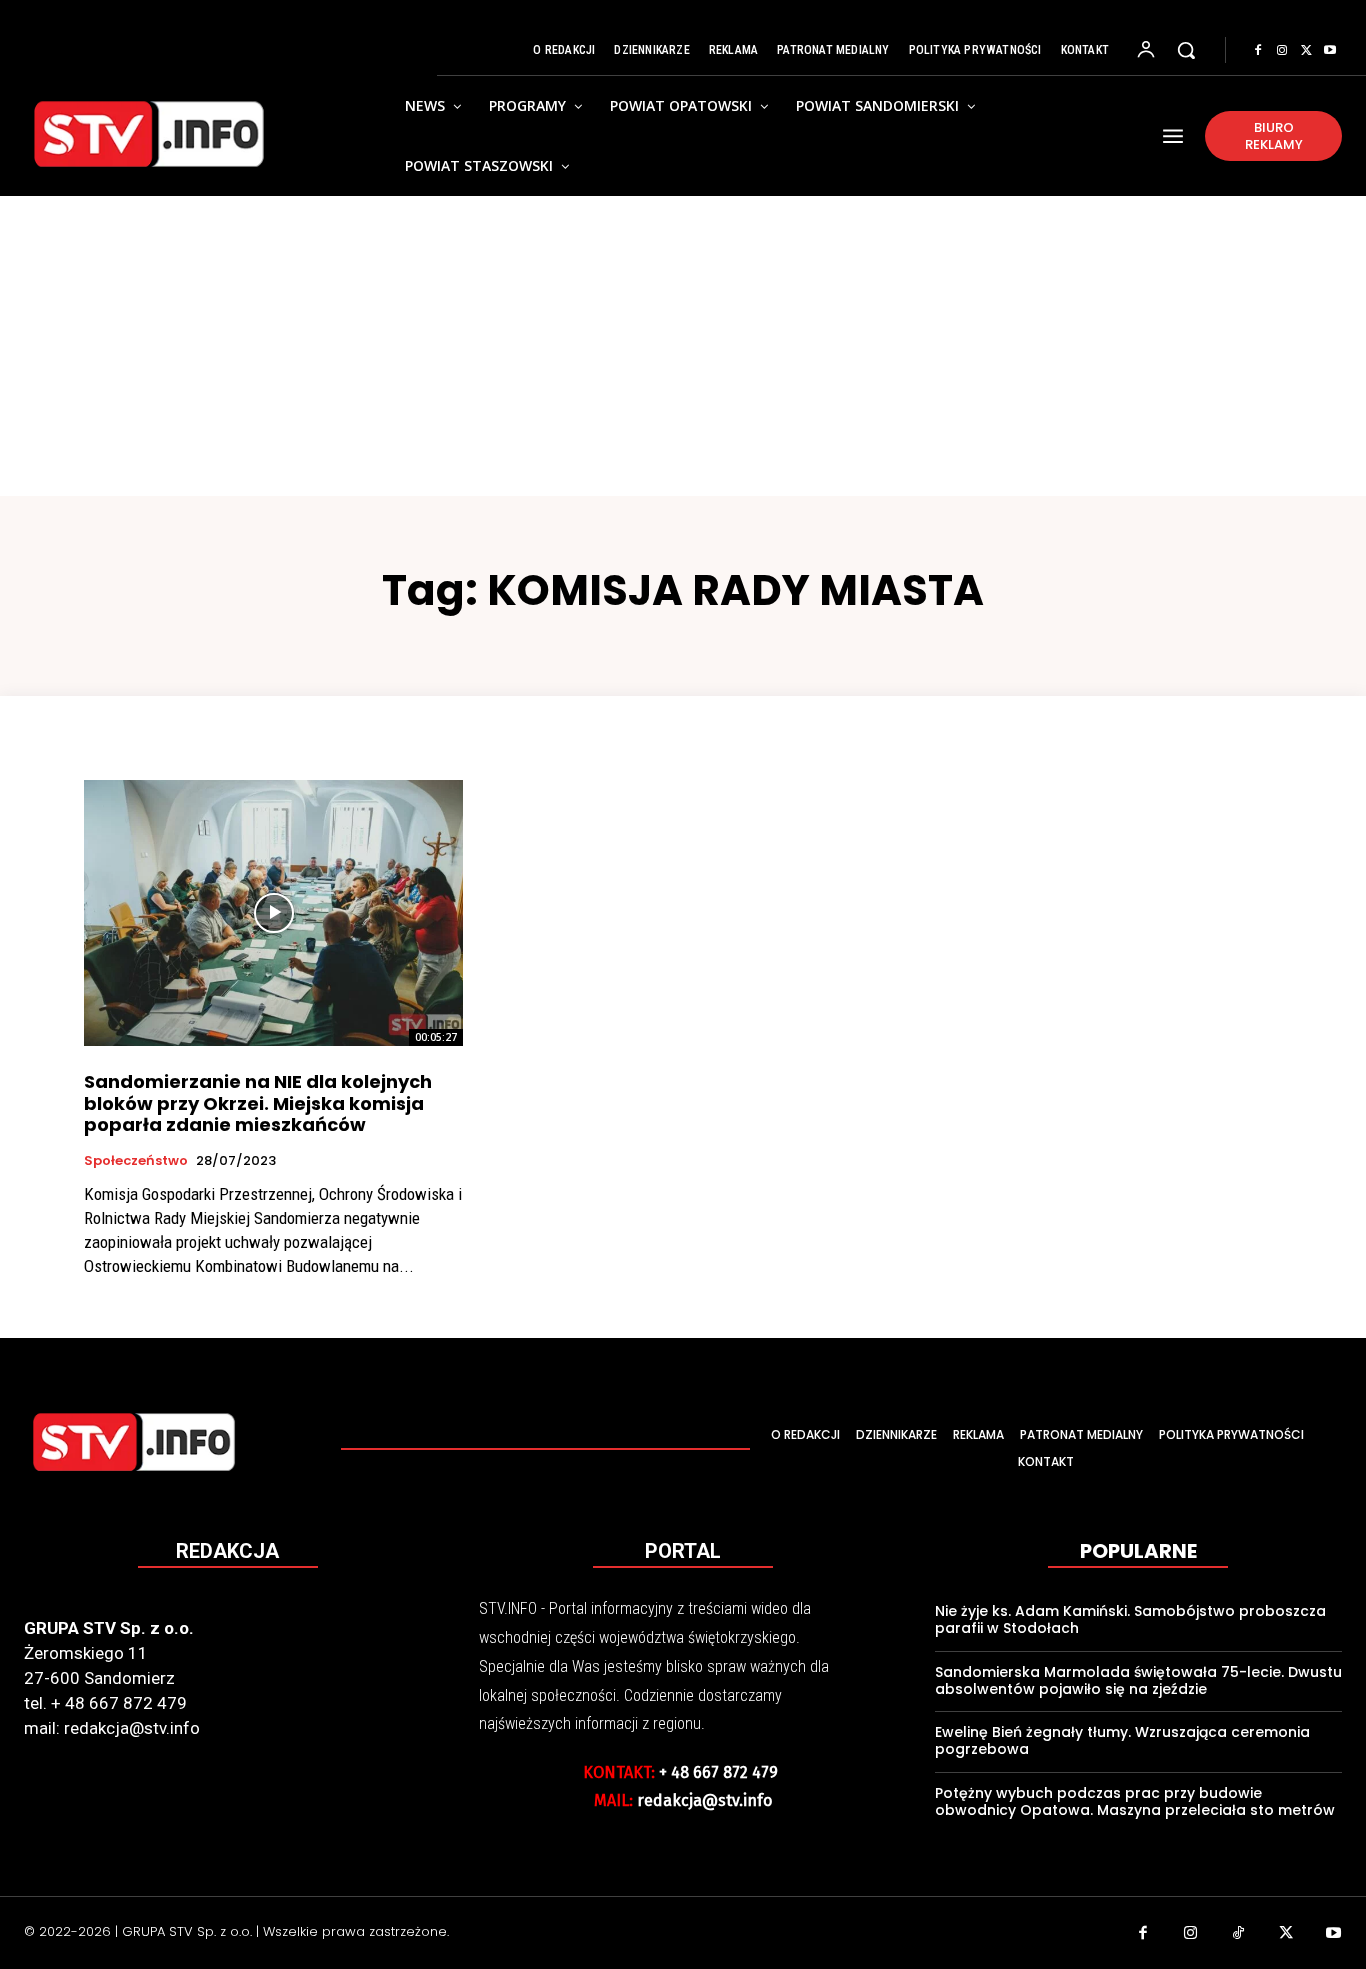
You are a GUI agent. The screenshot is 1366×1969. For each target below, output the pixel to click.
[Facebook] (1258, 51)
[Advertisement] (683, 346)
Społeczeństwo (136, 1161)
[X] (1306, 51)
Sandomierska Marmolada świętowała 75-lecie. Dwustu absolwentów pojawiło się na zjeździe (1138, 1680)
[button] (1186, 50)
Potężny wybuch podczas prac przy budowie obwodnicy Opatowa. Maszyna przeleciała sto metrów (1135, 1801)
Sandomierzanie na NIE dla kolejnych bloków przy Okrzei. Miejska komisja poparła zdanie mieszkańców (258, 1103)
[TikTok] (1239, 1935)
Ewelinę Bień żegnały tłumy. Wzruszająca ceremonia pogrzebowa (1122, 1740)
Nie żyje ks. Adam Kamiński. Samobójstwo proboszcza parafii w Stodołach (1130, 1619)
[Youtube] (1330, 51)
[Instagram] (1282, 51)
